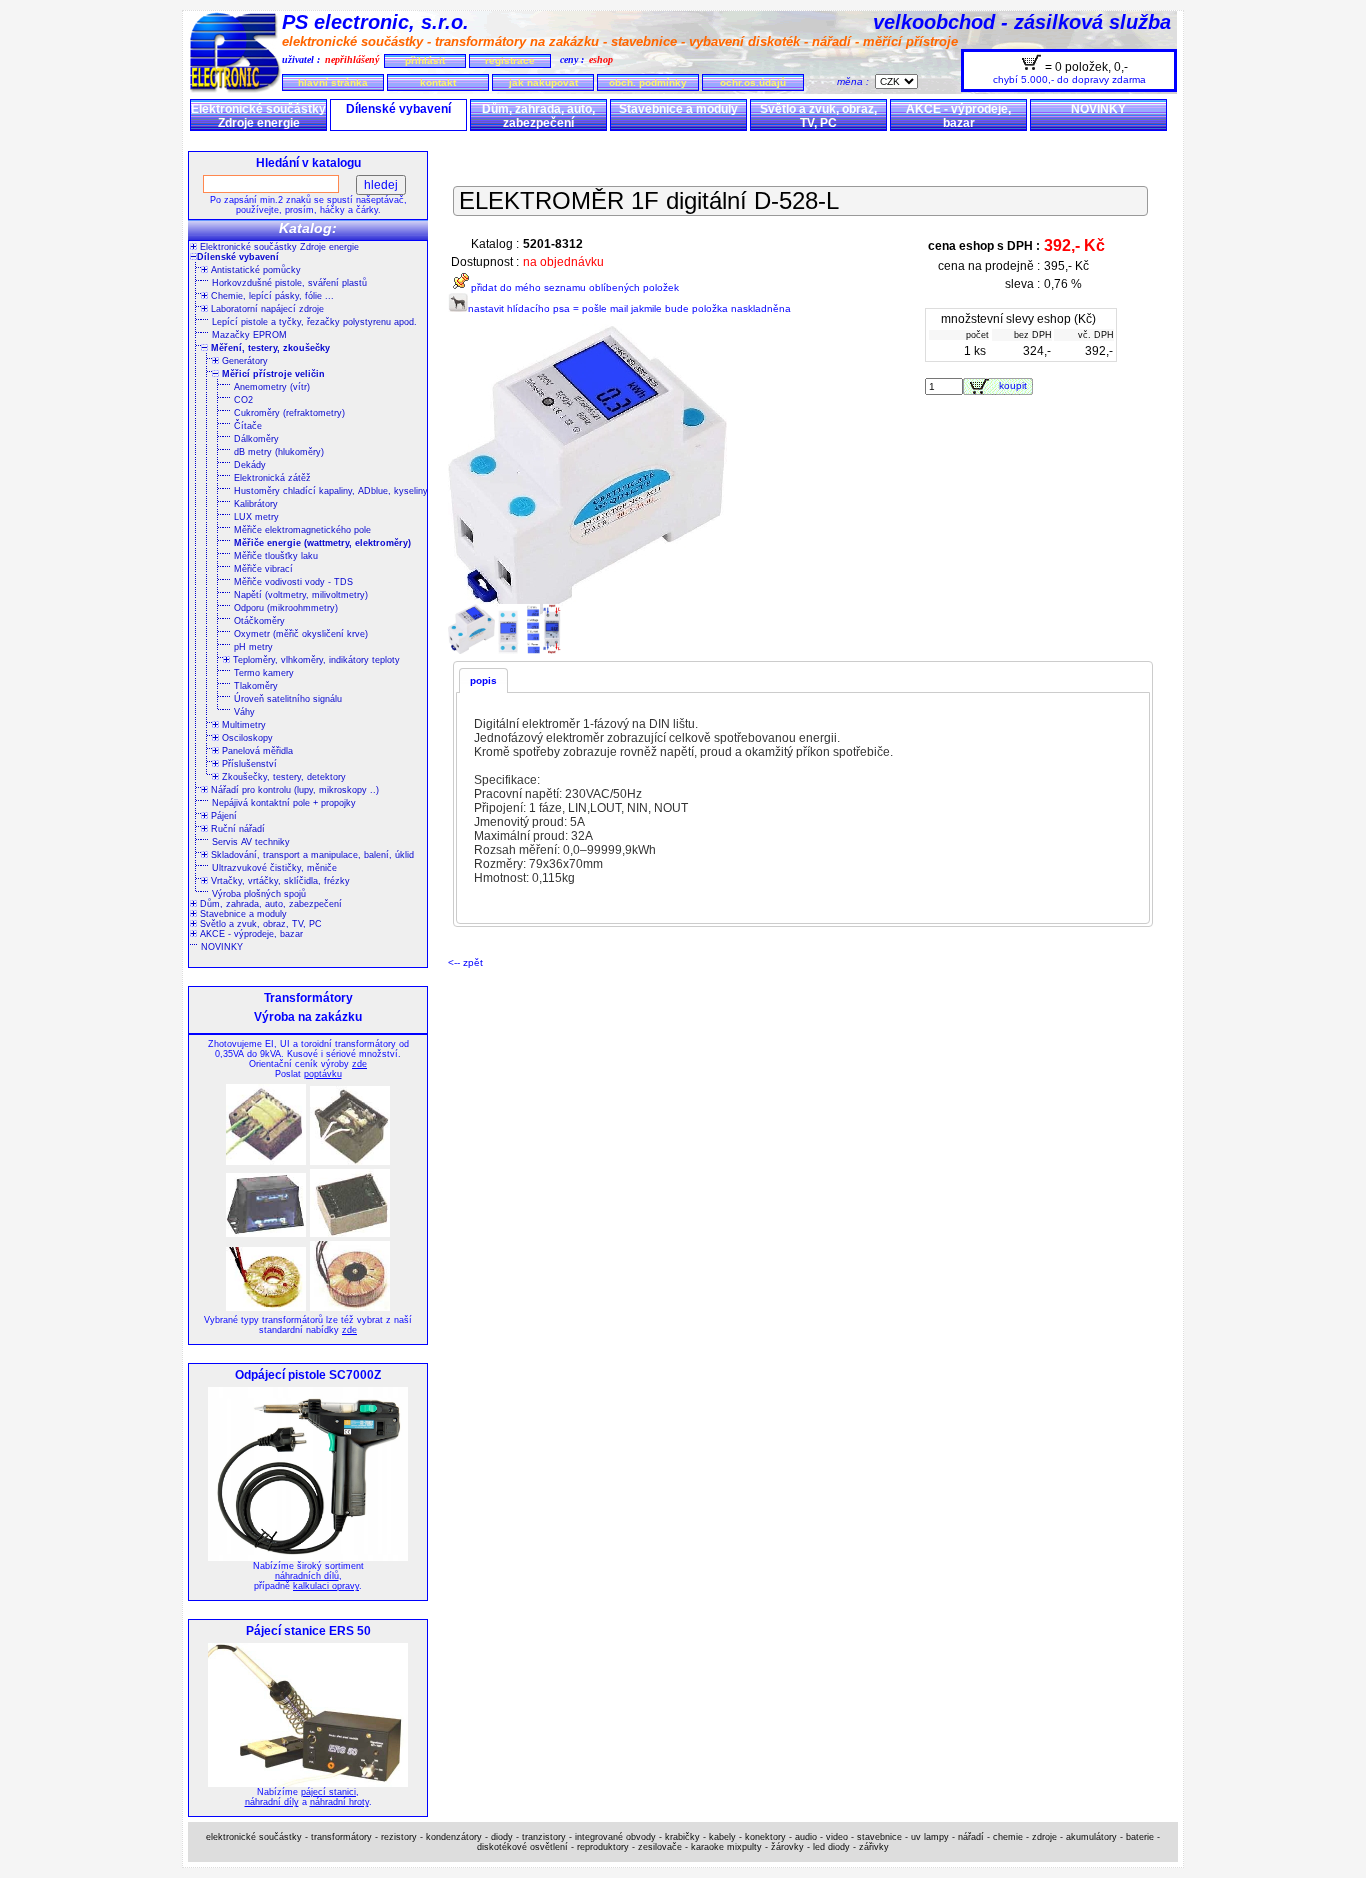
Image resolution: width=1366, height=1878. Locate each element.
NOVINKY (1098, 109)
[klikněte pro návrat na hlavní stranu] (235, 89)
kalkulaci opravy (326, 1586)
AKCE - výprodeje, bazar (958, 116)
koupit (1016, 385)
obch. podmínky (648, 82)
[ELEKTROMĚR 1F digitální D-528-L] (473, 650)
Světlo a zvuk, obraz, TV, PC (818, 116)
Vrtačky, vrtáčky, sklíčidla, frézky (279, 881)
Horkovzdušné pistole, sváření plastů (289, 283)
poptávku (323, 1074)
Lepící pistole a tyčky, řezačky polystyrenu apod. (314, 322)
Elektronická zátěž (272, 478)
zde (359, 1064)
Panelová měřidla (256, 751)
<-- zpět (465, 962)
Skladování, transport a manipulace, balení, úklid (311, 855)
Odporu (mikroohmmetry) (286, 608)
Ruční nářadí (236, 829)
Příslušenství (248, 764)
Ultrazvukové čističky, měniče (274, 868)
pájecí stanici (328, 1792)
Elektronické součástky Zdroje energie (258, 116)
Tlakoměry (256, 686)
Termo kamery (264, 673)
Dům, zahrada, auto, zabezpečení (538, 116)
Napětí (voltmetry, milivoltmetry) (301, 595)
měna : (856, 81)
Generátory (243, 361)
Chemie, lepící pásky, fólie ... (271, 296)
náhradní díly (272, 1802)
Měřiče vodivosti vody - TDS (293, 582)
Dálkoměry (256, 439)
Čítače (248, 426)
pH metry (253, 647)
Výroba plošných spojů (259, 894)
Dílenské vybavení (398, 109)
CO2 (243, 400)
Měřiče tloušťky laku (276, 556)
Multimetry (242, 725)
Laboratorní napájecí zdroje (266, 309)
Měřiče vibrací (263, 569)
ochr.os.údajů (753, 82)
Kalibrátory (256, 504)
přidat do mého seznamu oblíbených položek (575, 287)
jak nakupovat (543, 82)
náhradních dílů (307, 1576)
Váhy (244, 712)
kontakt (438, 82)
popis (483, 680)
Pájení (222, 816)
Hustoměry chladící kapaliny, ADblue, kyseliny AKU (342, 491)
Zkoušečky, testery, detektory (282, 777)
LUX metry (256, 517)
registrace (510, 60)
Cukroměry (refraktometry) (289, 413)
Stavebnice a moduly (678, 109)
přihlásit (425, 60)
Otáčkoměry (259, 621)
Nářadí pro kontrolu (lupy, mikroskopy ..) (293, 790)
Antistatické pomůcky (254, 270)
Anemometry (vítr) (272, 387)
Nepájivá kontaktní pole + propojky (284, 803)
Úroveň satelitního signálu (288, 699)
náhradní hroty (339, 1802)
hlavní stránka (333, 82)
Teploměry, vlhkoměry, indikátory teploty (315, 660)
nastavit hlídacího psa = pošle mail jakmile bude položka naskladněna (629, 308)
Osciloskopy (246, 738)
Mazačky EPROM (249, 335)
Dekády (250, 465)
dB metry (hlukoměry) (279, 452)
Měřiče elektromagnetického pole (302, 530)
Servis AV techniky (251, 842)
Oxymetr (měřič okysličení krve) (301, 634)
